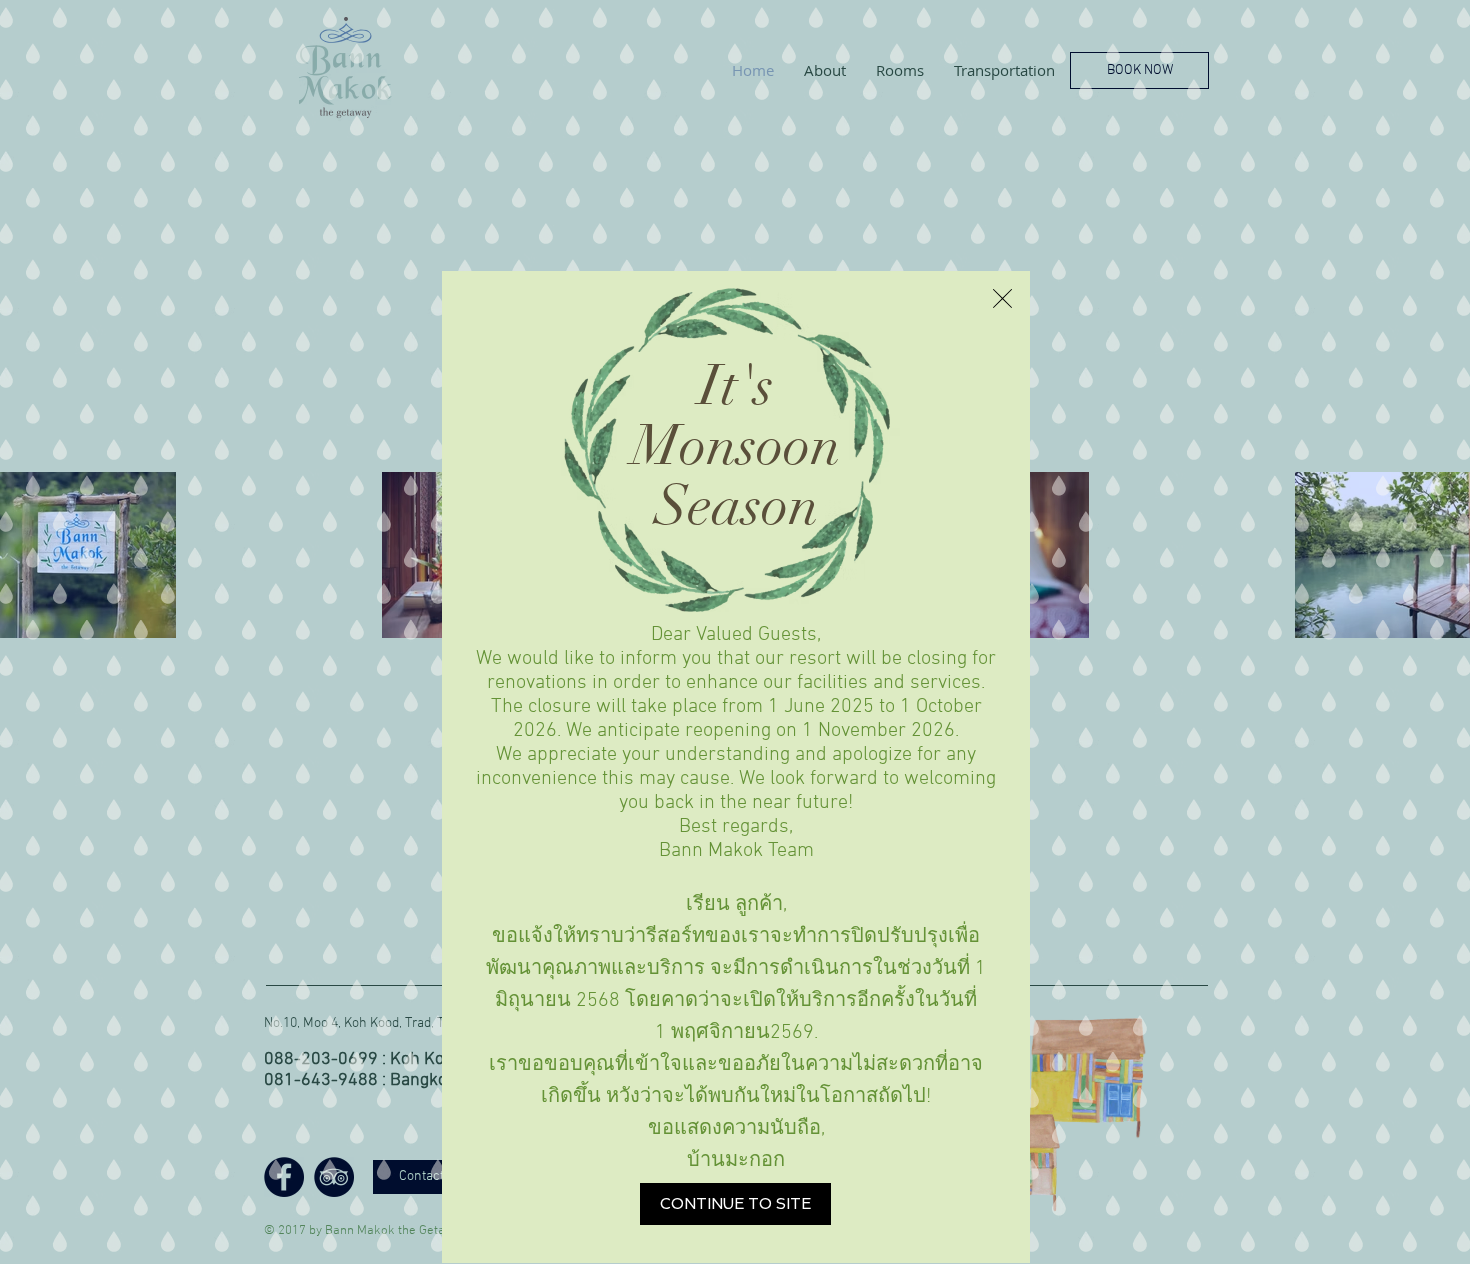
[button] (1002, 298)
